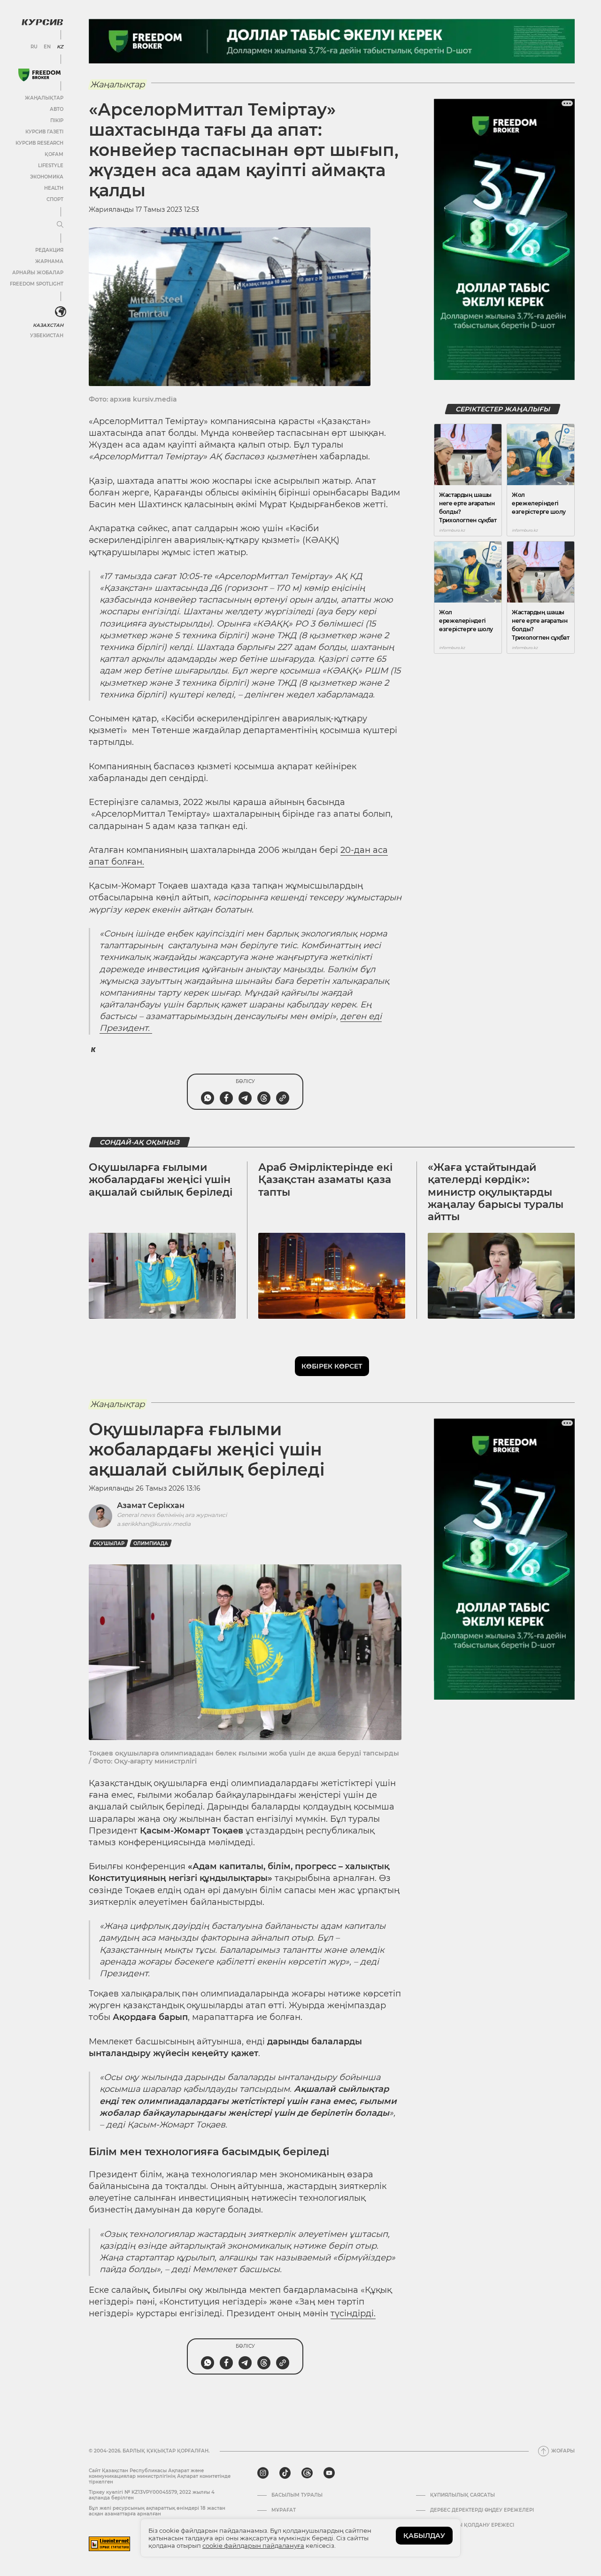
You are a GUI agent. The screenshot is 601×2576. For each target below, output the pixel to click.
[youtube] (329, 2473)
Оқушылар (109, 1543)
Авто (57, 109)
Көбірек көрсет (332, 1366)
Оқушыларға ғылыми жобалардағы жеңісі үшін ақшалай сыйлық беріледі (161, 1180)
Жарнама (49, 261)
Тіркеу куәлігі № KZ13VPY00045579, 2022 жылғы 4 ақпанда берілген (152, 2495)
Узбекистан (47, 336)
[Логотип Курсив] (42, 22)
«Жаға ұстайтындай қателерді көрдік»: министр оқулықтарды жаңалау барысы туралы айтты (496, 1192)
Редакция (49, 250)
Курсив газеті (44, 132)
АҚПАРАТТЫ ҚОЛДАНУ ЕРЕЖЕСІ (472, 2525)
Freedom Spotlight (37, 284)
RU (34, 47)
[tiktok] (285, 2473)
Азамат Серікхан (151, 1505)
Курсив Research (39, 143)
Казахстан (48, 325)
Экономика (47, 177)
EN (47, 47)
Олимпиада (151, 1543)
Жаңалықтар (44, 98)
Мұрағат (284, 2510)
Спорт (55, 199)
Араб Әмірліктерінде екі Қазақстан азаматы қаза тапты (325, 1180)
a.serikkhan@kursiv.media (154, 1524)
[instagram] (263, 2473)
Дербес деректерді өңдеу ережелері (482, 2510)
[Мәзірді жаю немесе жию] (60, 225)
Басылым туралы (297, 2495)
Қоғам (54, 154)
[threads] (307, 2473)
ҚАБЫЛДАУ (424, 2536)
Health (54, 188)
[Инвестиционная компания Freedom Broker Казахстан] (39, 75)
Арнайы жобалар (38, 273)
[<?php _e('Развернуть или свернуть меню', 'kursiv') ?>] (61, 312)
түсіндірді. (353, 2313)
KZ (60, 47)
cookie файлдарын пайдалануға (253, 2545)
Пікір (57, 120)
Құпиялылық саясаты (462, 2495)
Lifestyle (51, 166)
